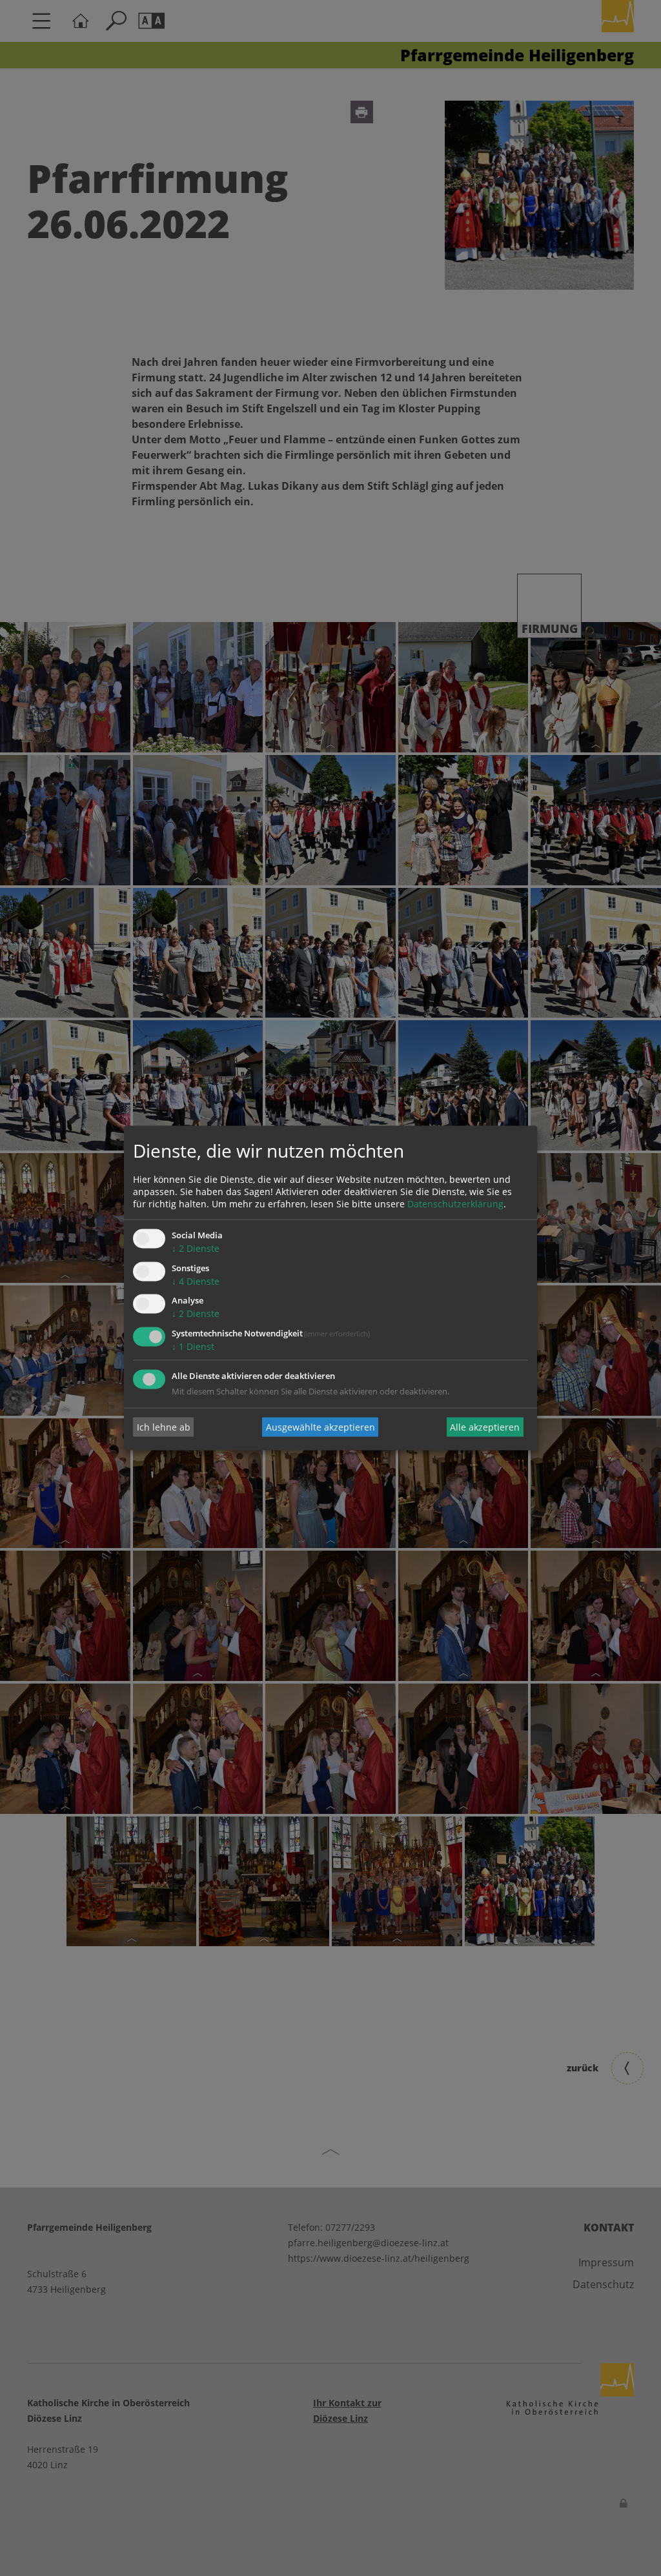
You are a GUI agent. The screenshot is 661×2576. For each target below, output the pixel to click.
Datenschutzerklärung (455, 1204)
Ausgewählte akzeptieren (320, 1427)
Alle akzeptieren (485, 1427)
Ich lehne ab (164, 1427)
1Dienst (193, 1347)
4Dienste (196, 1281)
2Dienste (196, 1248)
